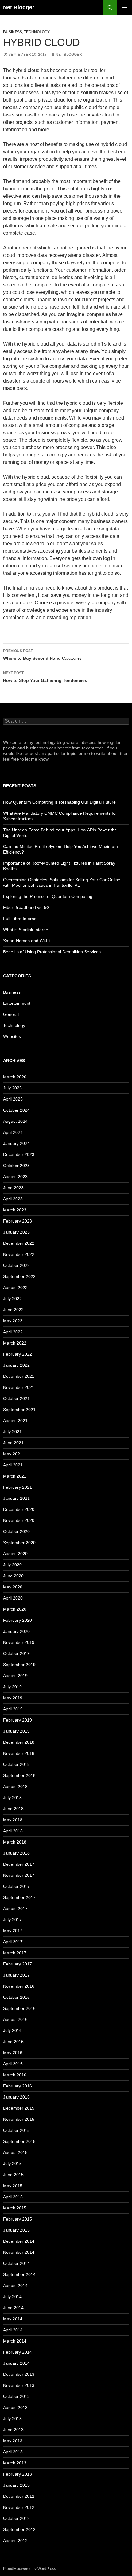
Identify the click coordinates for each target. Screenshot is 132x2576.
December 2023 (19, 1154)
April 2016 (13, 2064)
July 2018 (12, 1798)
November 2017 (19, 1875)
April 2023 (13, 1199)
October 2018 (16, 1764)
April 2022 (13, 1332)
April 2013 (13, 2452)
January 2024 (16, 1143)
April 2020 (13, 1598)
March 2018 (15, 1842)
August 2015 (15, 2152)
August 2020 (15, 1554)
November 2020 (19, 1520)
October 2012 (16, 2518)
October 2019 (16, 1653)
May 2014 (13, 2319)
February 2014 (17, 2352)
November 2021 (19, 1387)
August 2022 (15, 1288)
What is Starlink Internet (26, 930)
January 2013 (16, 2485)
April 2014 (13, 2330)
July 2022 (12, 1299)
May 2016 (13, 2053)
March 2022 (15, 1343)
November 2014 (19, 2252)
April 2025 (13, 1099)
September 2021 (19, 1410)
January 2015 (16, 2230)
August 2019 (15, 1676)
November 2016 (19, 1986)
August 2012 (15, 2541)
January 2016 (16, 2097)
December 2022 (19, 1243)
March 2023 (15, 1210)
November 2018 (19, 1753)
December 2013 (19, 2374)
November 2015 (19, 2119)
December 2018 (19, 1742)
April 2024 (13, 1132)
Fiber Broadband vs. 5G (26, 907)
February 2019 (17, 1720)
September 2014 (19, 2274)
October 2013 (16, 2396)
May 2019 (13, 1698)
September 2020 (19, 1543)
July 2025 (12, 1088)
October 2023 (16, 1166)
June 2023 (13, 1188)
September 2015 (19, 2141)
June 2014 (13, 2308)
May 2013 (13, 2441)
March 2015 (15, 2208)
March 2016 (15, 2075)
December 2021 (19, 1376)
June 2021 (13, 1443)
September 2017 (19, 1897)
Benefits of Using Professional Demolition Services (52, 952)
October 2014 (16, 2263)
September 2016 (19, 2008)
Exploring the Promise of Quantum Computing (48, 896)
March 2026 (15, 1077)
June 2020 (13, 1576)
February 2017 (17, 1964)
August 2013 (15, 2408)
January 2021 (16, 1498)
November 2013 (19, 2385)
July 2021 (12, 1432)
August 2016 (15, 2019)
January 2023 (16, 1232)
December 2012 (19, 2496)
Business (13, 32)
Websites (12, 1036)
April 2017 (13, 1942)
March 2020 (15, 1609)
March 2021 (15, 1476)
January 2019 (16, 1731)
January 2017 (16, 1975)
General (11, 1014)
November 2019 (19, 1642)
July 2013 (12, 2419)
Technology (37, 32)
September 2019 (19, 1665)
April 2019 (13, 1709)
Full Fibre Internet (20, 919)
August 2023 (15, 1177)
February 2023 (17, 1221)
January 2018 (16, 1853)
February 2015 (17, 2219)
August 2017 (15, 1909)
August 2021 (15, 1421)
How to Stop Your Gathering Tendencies (45, 677)
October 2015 (16, 2130)
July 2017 (12, 1920)
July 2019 (12, 1687)
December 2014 (19, 2241)
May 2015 (13, 2186)
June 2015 (13, 2175)
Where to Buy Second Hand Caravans (42, 655)
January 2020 (16, 1631)
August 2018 (15, 1787)
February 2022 (17, 1354)
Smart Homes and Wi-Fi (26, 941)
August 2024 (15, 1121)
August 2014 (15, 2286)
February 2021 (17, 1487)
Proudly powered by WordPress (29, 2569)
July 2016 (12, 2030)
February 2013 (17, 2474)
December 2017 (19, 1864)
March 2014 (15, 2341)
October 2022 (16, 1265)
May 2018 (13, 1820)
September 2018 (19, 1775)
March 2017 (15, 1953)
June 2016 (13, 2042)
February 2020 (17, 1620)
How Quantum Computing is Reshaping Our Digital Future (59, 802)
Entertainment (17, 1003)
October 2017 (16, 1886)
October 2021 (16, 1398)
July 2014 (12, 2297)
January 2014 (16, 2363)
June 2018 (13, 1809)
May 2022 (13, 1321)
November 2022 (19, 1254)
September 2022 (19, 1276)
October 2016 (16, 1997)
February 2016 (17, 2086)
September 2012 (19, 2529)
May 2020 (13, 1587)
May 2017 (13, 1931)
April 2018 (13, 1831)
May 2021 (13, 1454)
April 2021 (13, 1465)
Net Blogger (19, 7)
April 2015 (13, 2197)
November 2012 (19, 2507)
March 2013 (15, 2463)
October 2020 (16, 1531)
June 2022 (13, 1310)
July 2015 (12, 2164)
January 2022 (16, 1365)
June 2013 (13, 2430)
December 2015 (19, 2108)
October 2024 (16, 1110)
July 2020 (12, 1565)
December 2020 (19, 1509)
